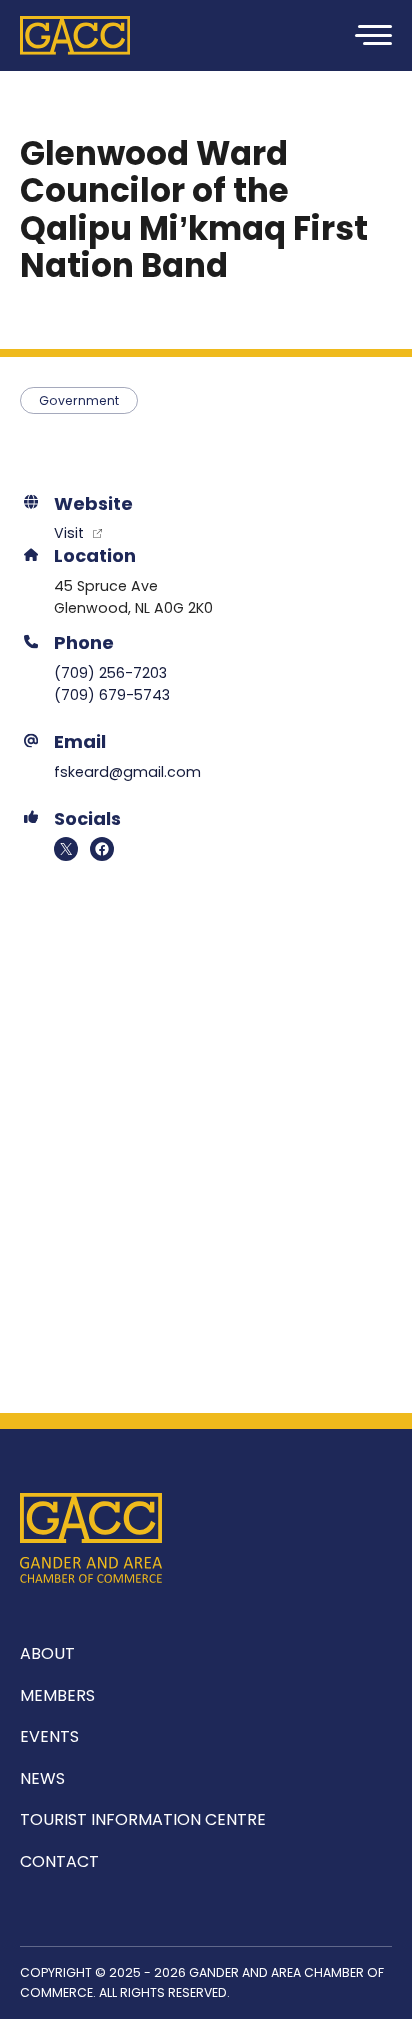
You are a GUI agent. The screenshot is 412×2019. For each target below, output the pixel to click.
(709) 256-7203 (110, 673)
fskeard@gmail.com (127, 772)
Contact (59, 1861)
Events (49, 1736)
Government (79, 400)
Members (57, 1695)
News (42, 1778)
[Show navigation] (372, 35)
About (47, 1653)
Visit (71, 533)
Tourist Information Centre (143, 1819)
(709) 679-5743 (112, 695)
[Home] (75, 35)
